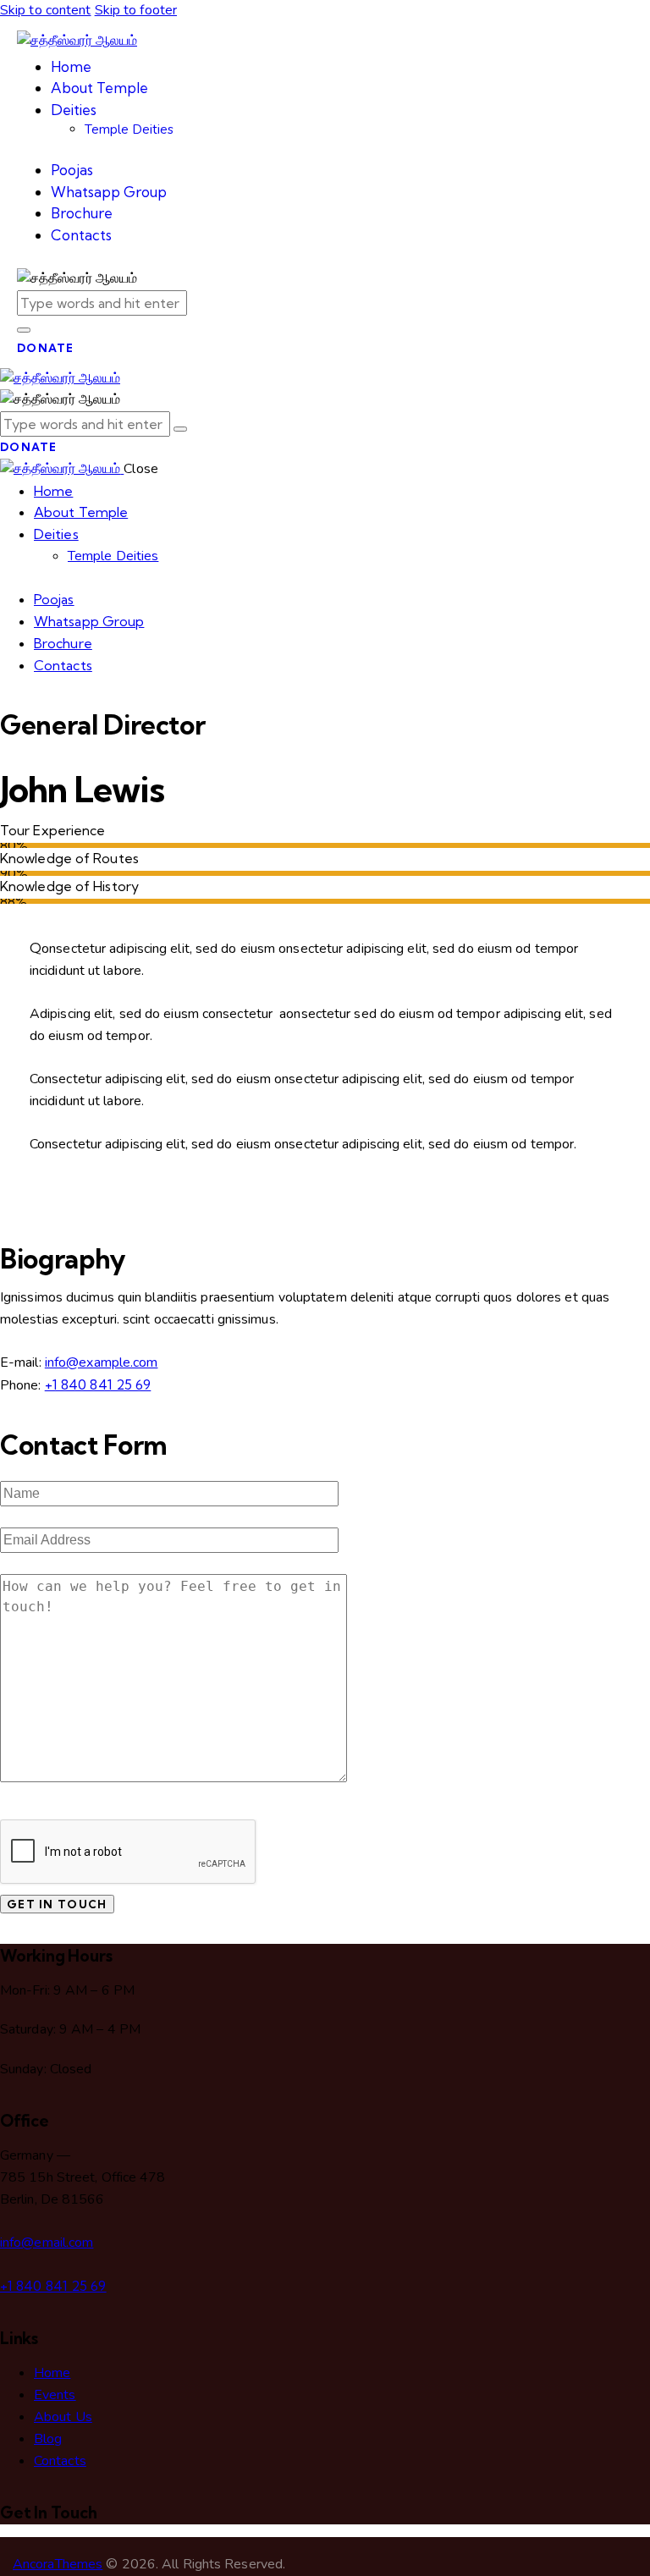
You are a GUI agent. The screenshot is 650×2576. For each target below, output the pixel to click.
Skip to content (46, 10)
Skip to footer (136, 10)
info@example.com (102, 1362)
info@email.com (47, 2243)
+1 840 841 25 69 (98, 1384)
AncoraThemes (58, 2564)
